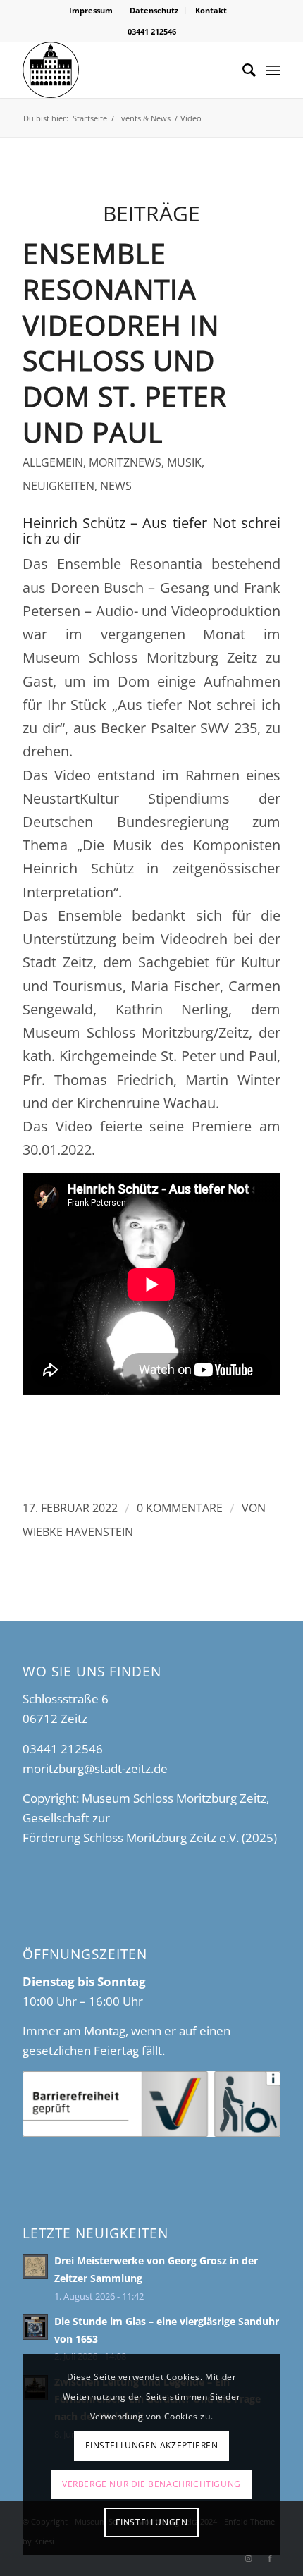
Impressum (91, 10)
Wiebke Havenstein (78, 1532)
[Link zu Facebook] (270, 2558)
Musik (184, 462)
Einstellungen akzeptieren (152, 2445)
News (116, 486)
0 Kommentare (180, 1508)
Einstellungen (152, 2522)
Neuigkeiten (58, 486)
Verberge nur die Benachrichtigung (151, 2484)
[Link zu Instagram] (249, 2558)
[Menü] (273, 70)
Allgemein (53, 462)
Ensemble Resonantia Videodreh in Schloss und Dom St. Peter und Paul (125, 342)
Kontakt (211, 10)
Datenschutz (154, 10)
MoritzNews (125, 462)
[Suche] (242, 70)
